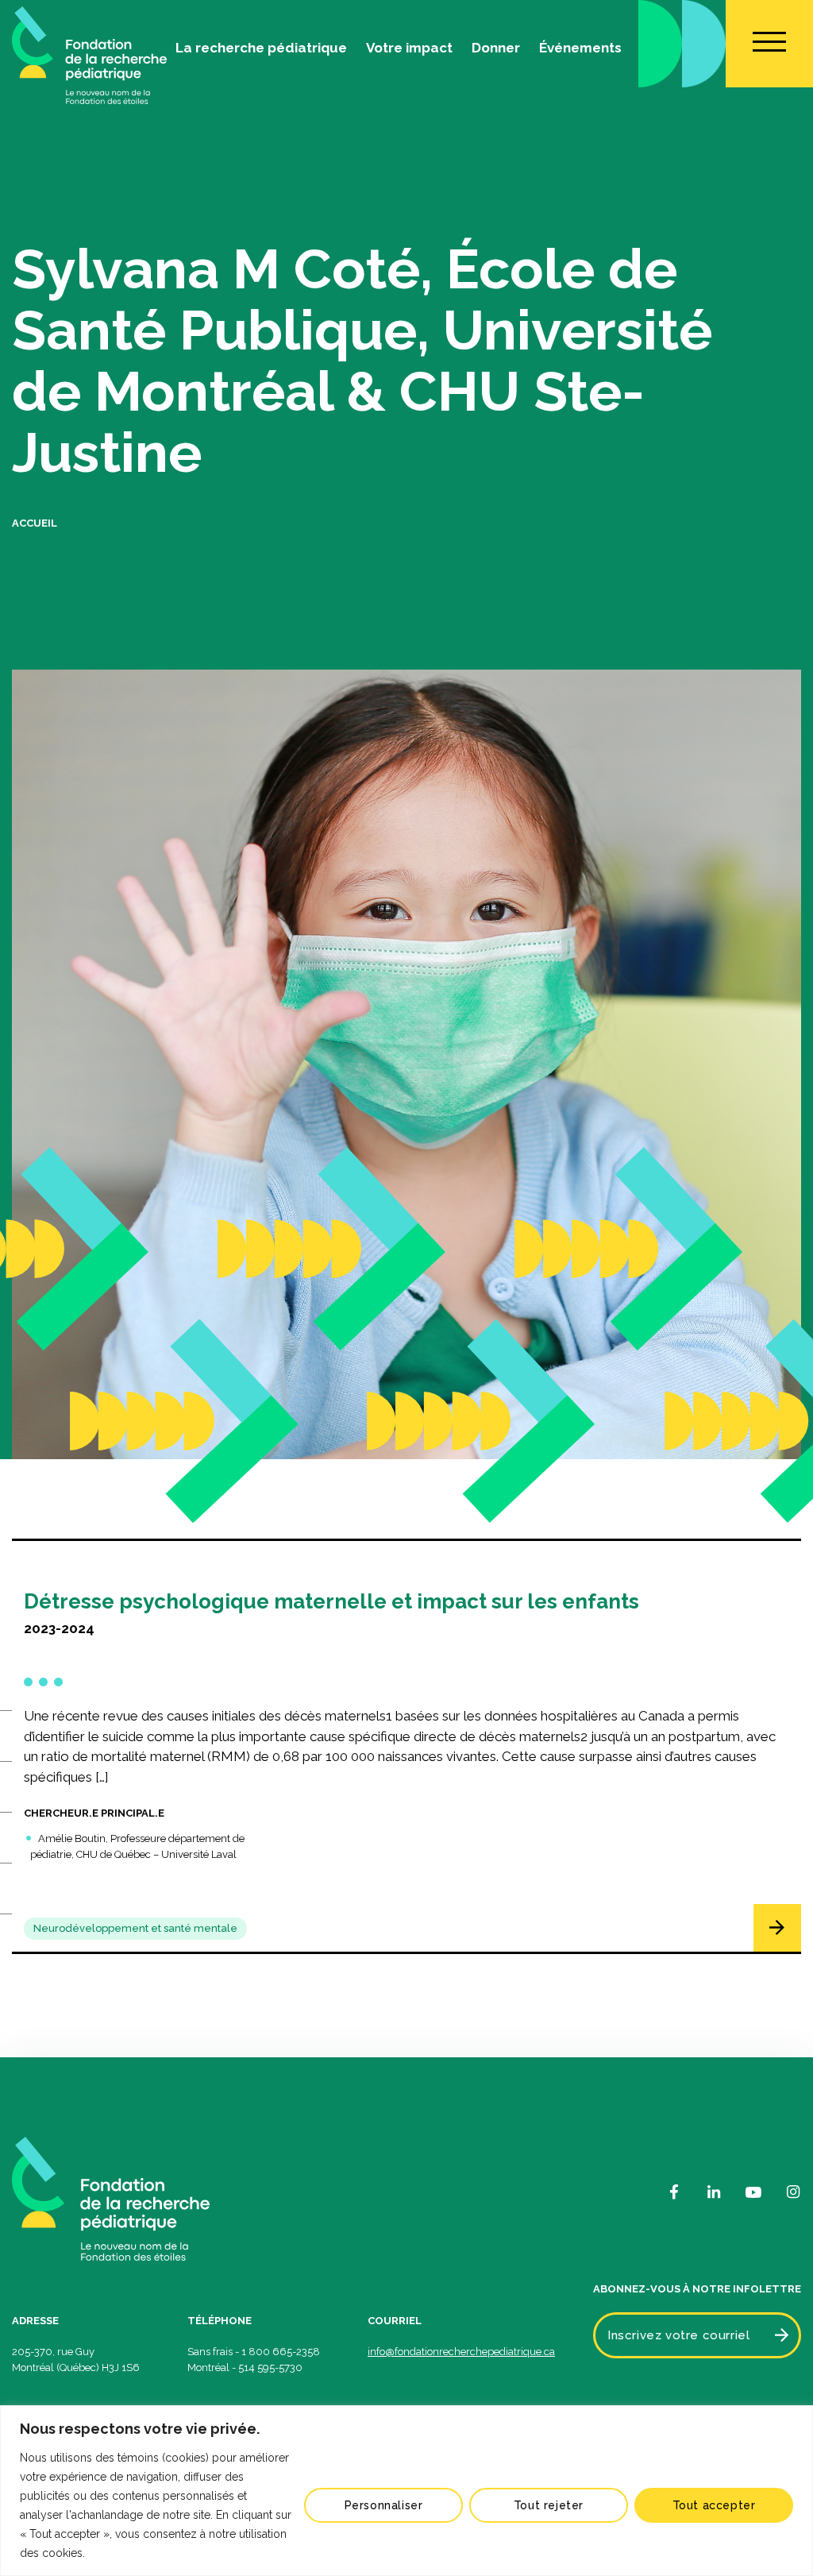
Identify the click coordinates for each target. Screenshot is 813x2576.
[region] (406, 2491)
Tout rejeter (549, 2505)
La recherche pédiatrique (261, 48)
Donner (496, 48)
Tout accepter (714, 2505)
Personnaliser (384, 2505)
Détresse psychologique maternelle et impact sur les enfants (331, 1601)
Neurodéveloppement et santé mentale (135, 1928)
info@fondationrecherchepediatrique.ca (461, 2352)
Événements (580, 48)
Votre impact (409, 48)
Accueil (35, 523)
